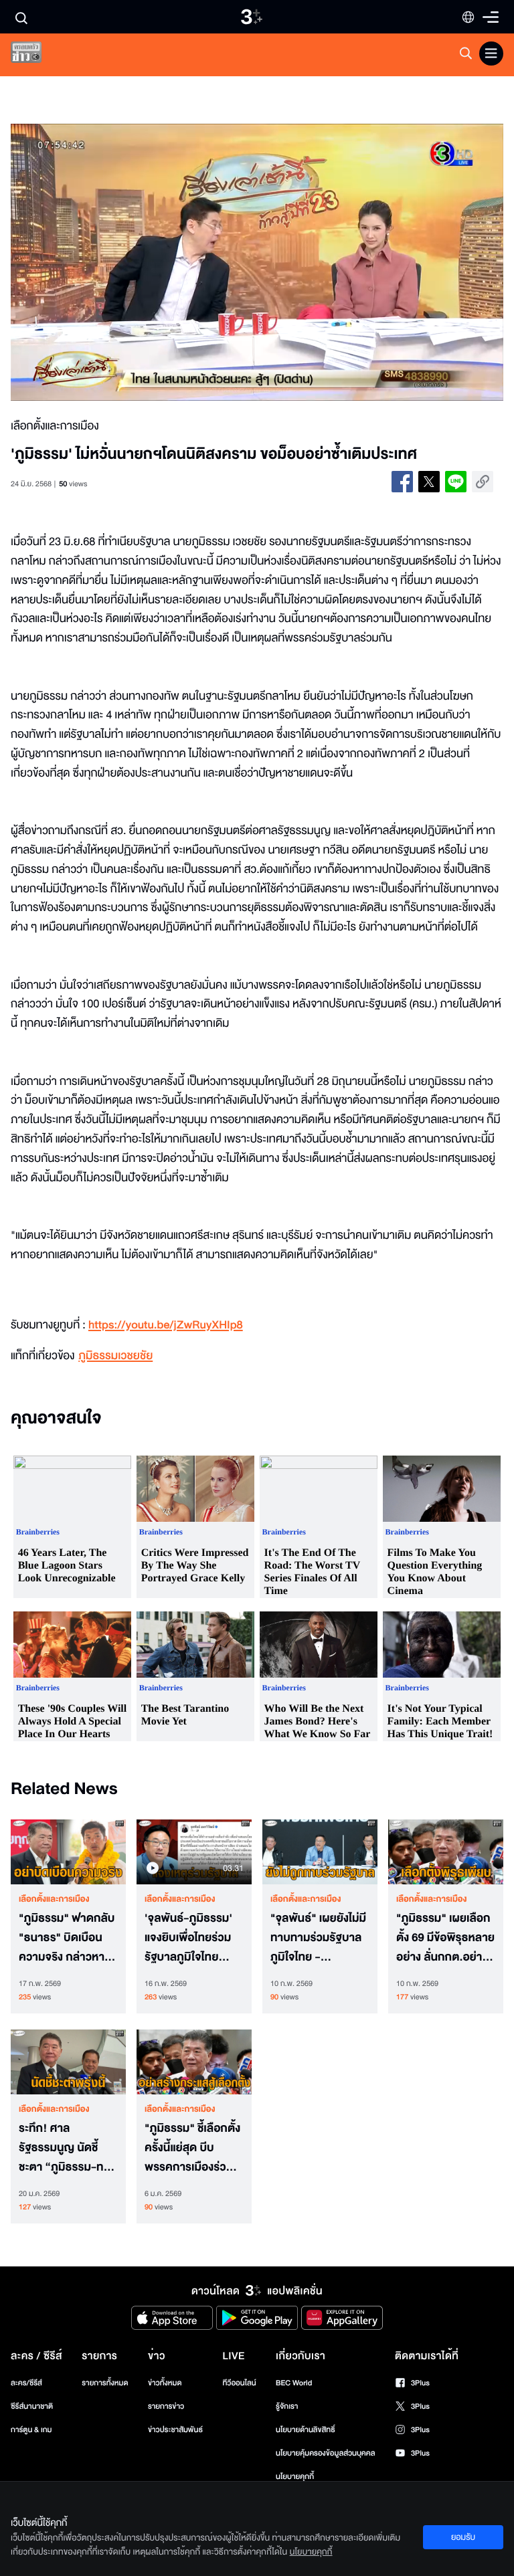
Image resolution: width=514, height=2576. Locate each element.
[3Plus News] (37, 55)
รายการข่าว (166, 2406)
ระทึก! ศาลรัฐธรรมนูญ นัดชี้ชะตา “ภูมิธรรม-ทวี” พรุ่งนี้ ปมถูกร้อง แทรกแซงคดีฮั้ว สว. (67, 2148)
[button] (109, 262)
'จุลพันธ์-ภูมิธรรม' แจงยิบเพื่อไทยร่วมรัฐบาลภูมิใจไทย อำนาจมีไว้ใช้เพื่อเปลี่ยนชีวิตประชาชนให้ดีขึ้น (191, 1938)
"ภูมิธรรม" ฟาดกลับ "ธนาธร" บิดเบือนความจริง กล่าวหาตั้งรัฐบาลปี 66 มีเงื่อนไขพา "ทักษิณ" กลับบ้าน (68, 1938)
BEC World (294, 2383)
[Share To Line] (456, 482)
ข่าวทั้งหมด (165, 2383)
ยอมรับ (463, 2537)
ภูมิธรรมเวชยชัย (115, 1356)
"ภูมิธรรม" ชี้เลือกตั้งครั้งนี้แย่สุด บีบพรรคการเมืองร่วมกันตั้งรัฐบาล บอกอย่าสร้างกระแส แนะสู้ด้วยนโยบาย (192, 2148)
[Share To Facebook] (402, 482)
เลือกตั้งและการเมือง (54, 1899)
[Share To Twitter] (429, 482)
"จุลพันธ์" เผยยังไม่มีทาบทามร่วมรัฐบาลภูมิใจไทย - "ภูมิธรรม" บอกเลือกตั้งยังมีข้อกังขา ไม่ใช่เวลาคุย (319, 1938)
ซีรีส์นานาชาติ (32, 2406)
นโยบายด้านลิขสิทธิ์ (306, 2430)
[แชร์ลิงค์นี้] (483, 482)
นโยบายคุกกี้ (295, 2477)
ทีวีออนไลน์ (239, 2383)
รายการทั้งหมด (105, 2383)
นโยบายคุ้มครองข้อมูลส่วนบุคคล (326, 2453)
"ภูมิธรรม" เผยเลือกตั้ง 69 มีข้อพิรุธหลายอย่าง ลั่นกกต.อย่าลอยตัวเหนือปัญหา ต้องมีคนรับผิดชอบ (445, 1938)
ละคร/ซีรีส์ (26, 2383)
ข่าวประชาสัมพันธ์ (175, 2430)
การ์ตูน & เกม (31, 2430)
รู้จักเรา (287, 2406)
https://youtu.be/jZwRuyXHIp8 (166, 1325)
